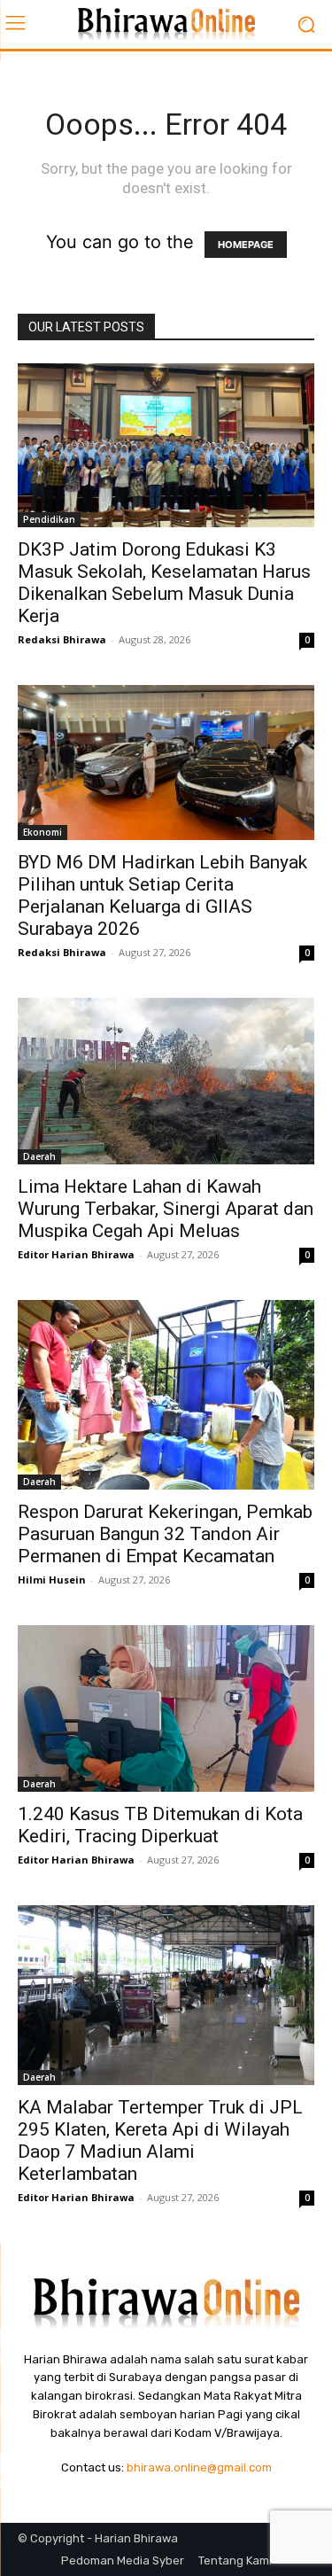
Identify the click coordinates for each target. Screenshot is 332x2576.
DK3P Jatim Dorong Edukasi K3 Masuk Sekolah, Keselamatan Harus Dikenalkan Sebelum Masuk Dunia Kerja (164, 583)
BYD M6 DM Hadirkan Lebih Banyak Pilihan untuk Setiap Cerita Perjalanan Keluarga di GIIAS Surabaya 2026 (162, 895)
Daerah (39, 1156)
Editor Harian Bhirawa (76, 1254)
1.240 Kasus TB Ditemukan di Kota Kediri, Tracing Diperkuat (160, 1825)
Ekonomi (42, 832)
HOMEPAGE (246, 245)
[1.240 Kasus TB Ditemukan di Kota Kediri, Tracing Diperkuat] (166, 1709)
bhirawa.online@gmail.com (199, 2467)
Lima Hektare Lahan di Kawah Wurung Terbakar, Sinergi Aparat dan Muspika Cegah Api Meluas (166, 1209)
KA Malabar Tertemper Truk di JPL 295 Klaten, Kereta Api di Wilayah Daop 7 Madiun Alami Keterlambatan (160, 2140)
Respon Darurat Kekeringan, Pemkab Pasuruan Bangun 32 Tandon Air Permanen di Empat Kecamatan (165, 1534)
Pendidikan (49, 519)
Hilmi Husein (52, 1580)
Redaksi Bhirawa (62, 639)
